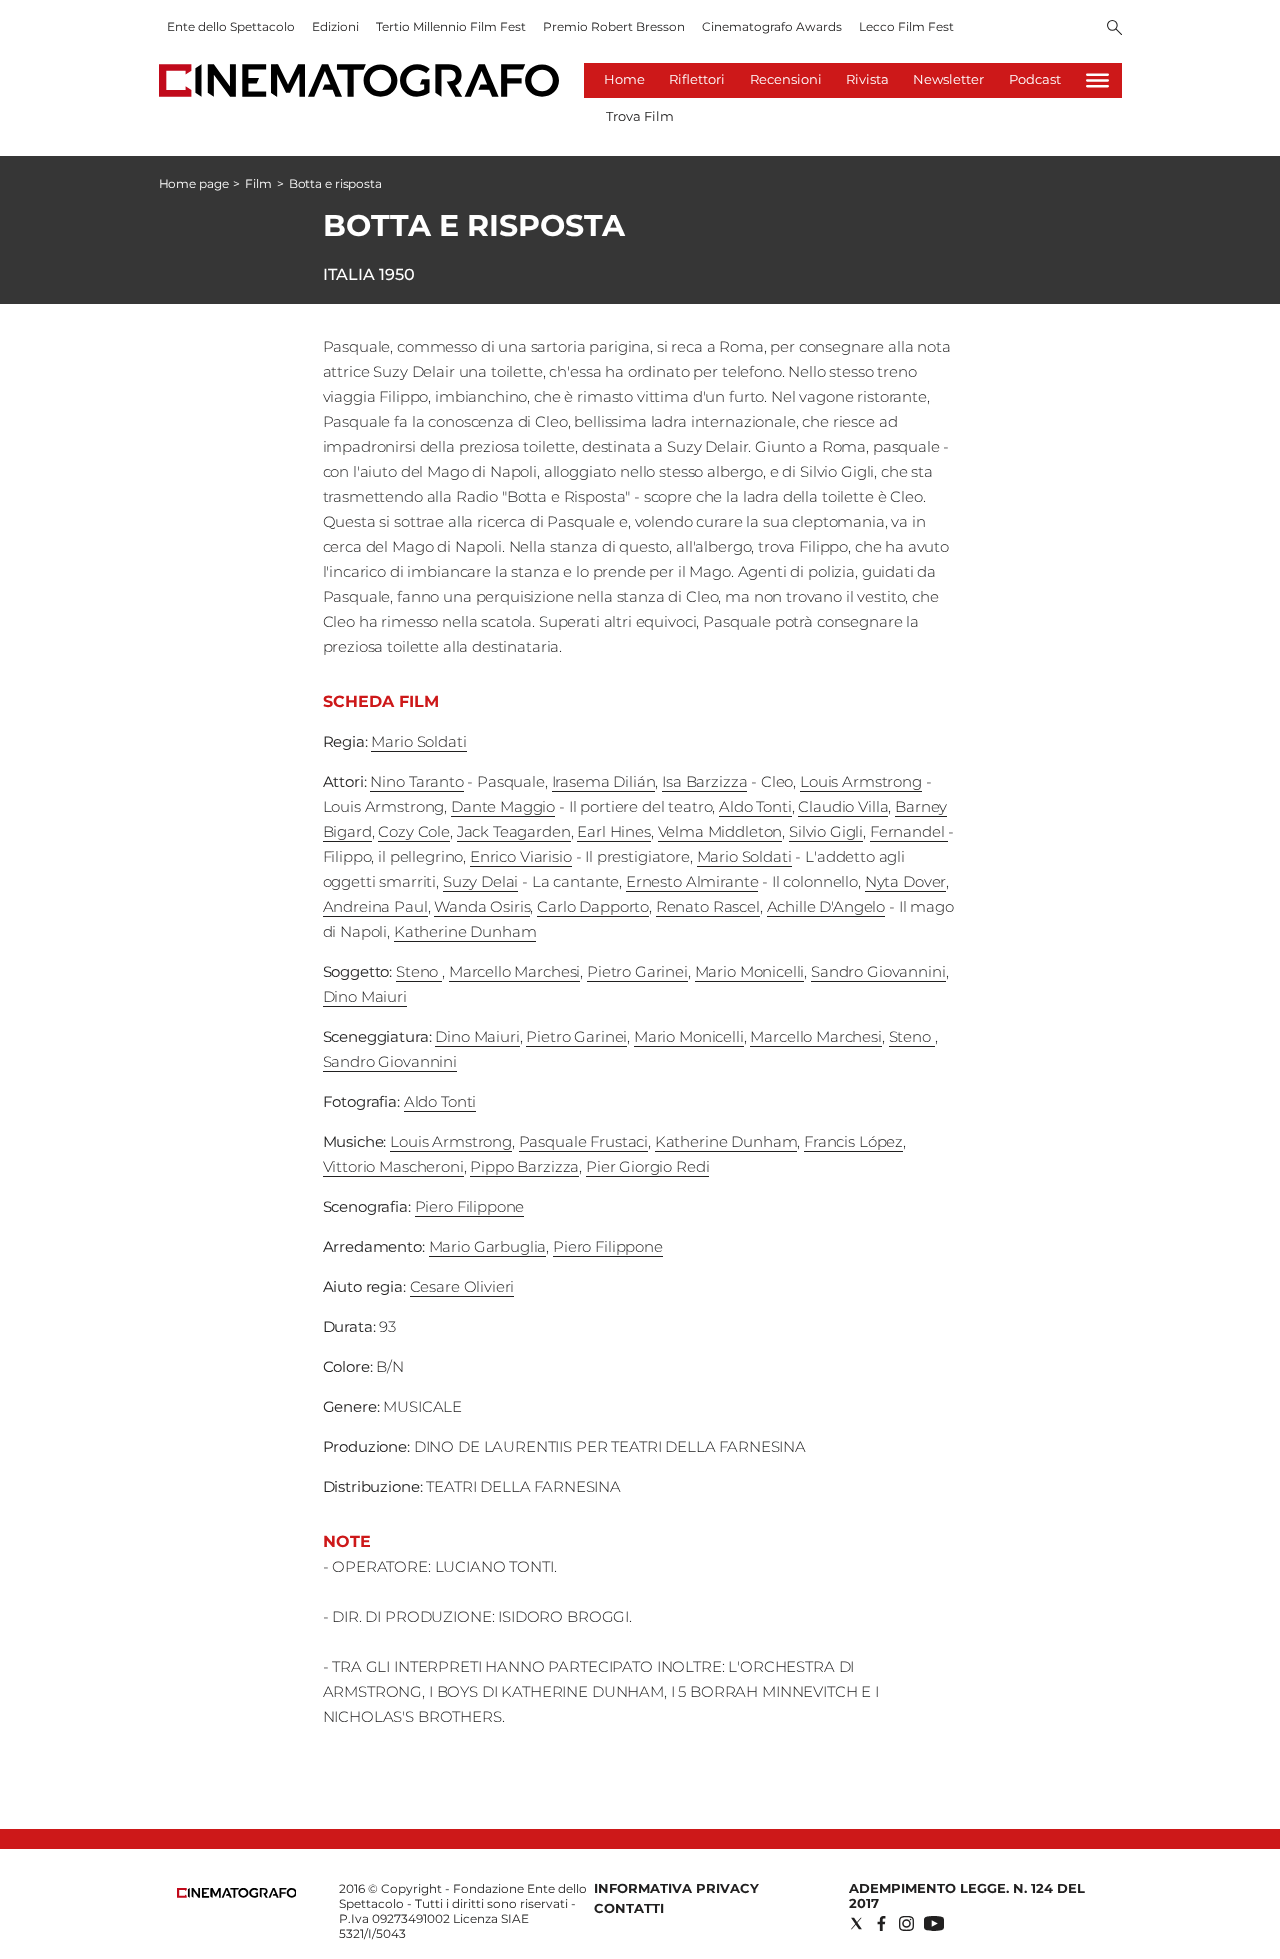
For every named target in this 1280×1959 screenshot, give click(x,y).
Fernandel (909, 831)
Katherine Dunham (465, 931)
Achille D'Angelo (826, 906)
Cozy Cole (414, 831)
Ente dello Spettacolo (231, 26)
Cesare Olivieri (462, 1286)
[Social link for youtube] (934, 1923)
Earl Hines (614, 831)
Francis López (853, 1141)
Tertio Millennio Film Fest (451, 26)
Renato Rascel (708, 906)
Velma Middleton (720, 831)
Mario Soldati (418, 741)
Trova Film (640, 116)
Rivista (867, 79)
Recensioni (786, 79)
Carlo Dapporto (593, 906)
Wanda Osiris (482, 906)
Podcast (1035, 79)
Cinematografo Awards (772, 26)
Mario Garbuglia (488, 1246)
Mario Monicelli (750, 971)
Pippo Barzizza (524, 1166)
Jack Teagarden (514, 831)
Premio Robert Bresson (614, 26)
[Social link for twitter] (856, 1923)
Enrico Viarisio (521, 856)
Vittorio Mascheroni (393, 1166)
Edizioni (335, 26)
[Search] (1114, 29)
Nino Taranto (416, 781)
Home (624, 79)
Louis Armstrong (861, 781)
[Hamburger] (1097, 80)
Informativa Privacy (676, 1888)
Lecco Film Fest (906, 26)
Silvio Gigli (826, 831)
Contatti (629, 1908)
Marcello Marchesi (514, 971)
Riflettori (697, 79)
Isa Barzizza (704, 781)
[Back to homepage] (237, 1893)
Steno (419, 971)
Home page (194, 183)
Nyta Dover (906, 881)
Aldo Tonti (755, 806)
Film (258, 183)
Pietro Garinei (637, 971)
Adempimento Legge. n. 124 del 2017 (967, 1895)
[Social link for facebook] (881, 1923)
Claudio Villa (843, 806)
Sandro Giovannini (878, 971)
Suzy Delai (481, 881)
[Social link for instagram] (906, 1923)
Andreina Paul (375, 906)
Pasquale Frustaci (583, 1141)
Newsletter (948, 79)
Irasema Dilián (604, 781)
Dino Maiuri (365, 996)
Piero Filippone (470, 1206)
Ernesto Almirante (692, 881)
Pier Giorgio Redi (647, 1166)
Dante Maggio (503, 806)
